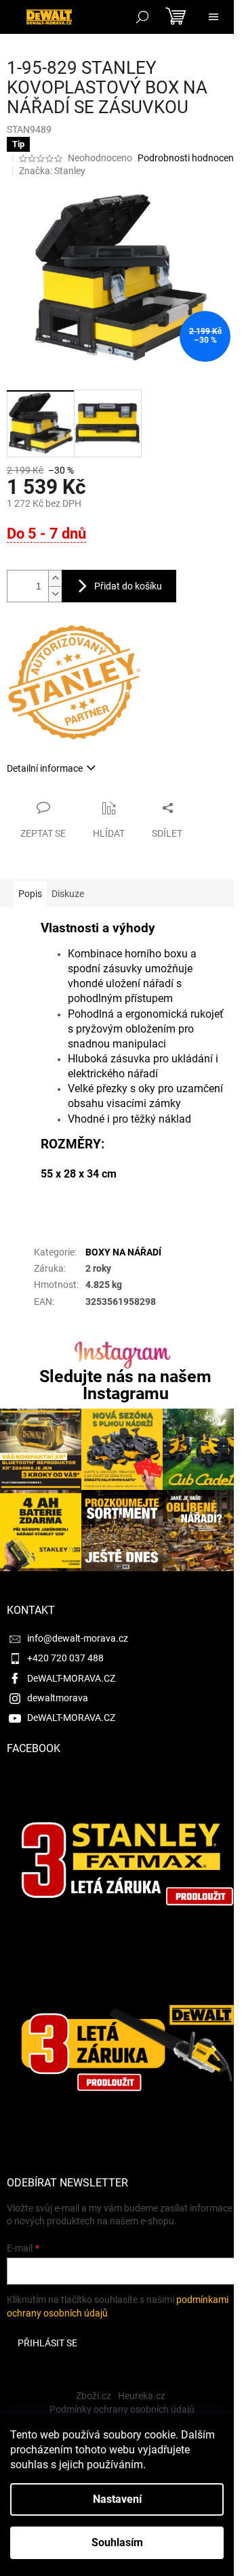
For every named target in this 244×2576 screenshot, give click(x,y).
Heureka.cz (142, 2396)
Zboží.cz (94, 2396)
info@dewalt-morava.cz (78, 1638)
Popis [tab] (30, 894)
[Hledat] (142, 17)
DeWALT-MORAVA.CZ (71, 1678)
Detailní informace (45, 768)
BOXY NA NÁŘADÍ (123, 1252)
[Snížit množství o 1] (55, 594)
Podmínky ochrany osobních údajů (122, 2409)
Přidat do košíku (128, 586)
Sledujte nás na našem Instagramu (125, 1385)
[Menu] (213, 17)
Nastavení (117, 2499)
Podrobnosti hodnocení (187, 158)
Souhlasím (117, 2542)
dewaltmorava (58, 1698)
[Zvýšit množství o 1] (55, 578)
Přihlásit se (47, 2343)
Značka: (52, 171)
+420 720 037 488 (65, 1658)
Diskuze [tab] (68, 894)
